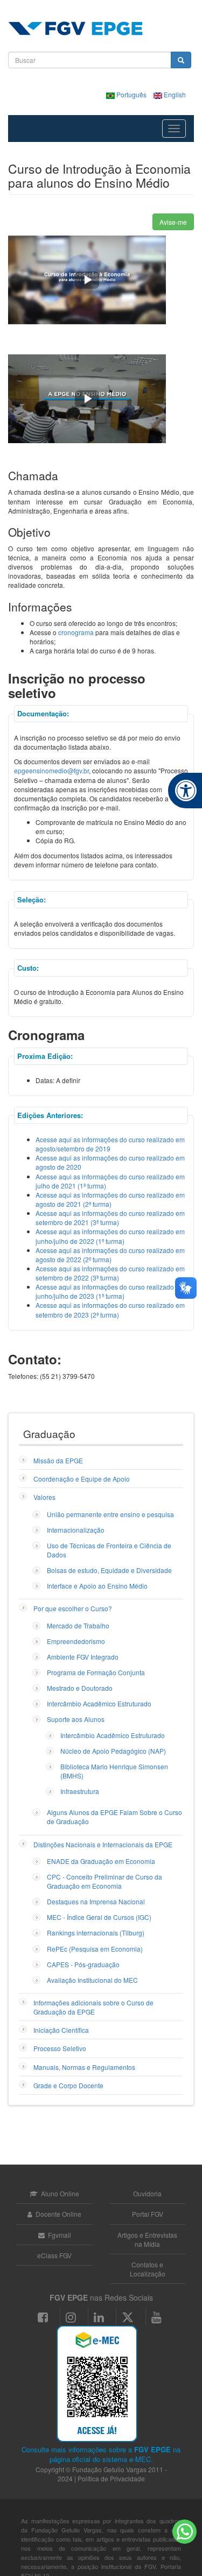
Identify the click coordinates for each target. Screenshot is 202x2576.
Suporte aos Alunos (76, 1719)
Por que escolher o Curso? (73, 1608)
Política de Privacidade (111, 2478)
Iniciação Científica (61, 2030)
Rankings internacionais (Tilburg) (96, 1933)
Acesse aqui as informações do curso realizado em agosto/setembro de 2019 (110, 1144)
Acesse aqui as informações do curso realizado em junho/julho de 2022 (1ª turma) (110, 1236)
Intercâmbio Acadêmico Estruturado (99, 1703)
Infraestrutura (80, 1791)
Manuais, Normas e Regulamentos (84, 2067)
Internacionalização (76, 1530)
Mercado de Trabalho (78, 1625)
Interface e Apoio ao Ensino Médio (97, 1586)
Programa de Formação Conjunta (96, 1672)
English (174, 94)
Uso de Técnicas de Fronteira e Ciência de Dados (109, 1550)
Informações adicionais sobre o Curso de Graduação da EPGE (93, 2007)
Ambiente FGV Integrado (83, 1657)
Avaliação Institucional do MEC (92, 1980)
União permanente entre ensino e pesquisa (110, 1514)
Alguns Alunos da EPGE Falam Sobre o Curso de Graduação (114, 1817)
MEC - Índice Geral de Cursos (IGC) (99, 1917)
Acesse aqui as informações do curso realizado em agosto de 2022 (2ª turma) (110, 1255)
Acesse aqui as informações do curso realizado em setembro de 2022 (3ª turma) (110, 1273)
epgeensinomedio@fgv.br (51, 770)
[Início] (75, 29)
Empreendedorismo (76, 1641)
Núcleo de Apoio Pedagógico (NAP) (113, 1751)
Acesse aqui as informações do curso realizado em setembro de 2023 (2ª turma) (110, 1310)
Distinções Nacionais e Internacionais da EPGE (103, 1844)
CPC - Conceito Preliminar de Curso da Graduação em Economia (105, 1881)
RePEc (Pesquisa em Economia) (95, 1949)
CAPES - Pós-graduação (83, 1964)
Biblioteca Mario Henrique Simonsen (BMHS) (114, 1771)
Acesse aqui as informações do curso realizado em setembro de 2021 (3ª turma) (110, 1218)
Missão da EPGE (58, 1460)
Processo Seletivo (60, 2048)
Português (131, 94)
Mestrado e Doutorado (80, 1688)
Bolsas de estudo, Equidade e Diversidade (109, 1570)
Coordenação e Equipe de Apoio (82, 1479)
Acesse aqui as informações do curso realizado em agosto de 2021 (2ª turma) (110, 1199)
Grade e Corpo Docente (68, 2085)
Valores (44, 1497)
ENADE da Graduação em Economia (101, 1861)
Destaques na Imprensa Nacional (96, 1901)
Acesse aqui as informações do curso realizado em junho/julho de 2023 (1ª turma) (110, 1291)
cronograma (76, 632)
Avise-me (173, 222)
